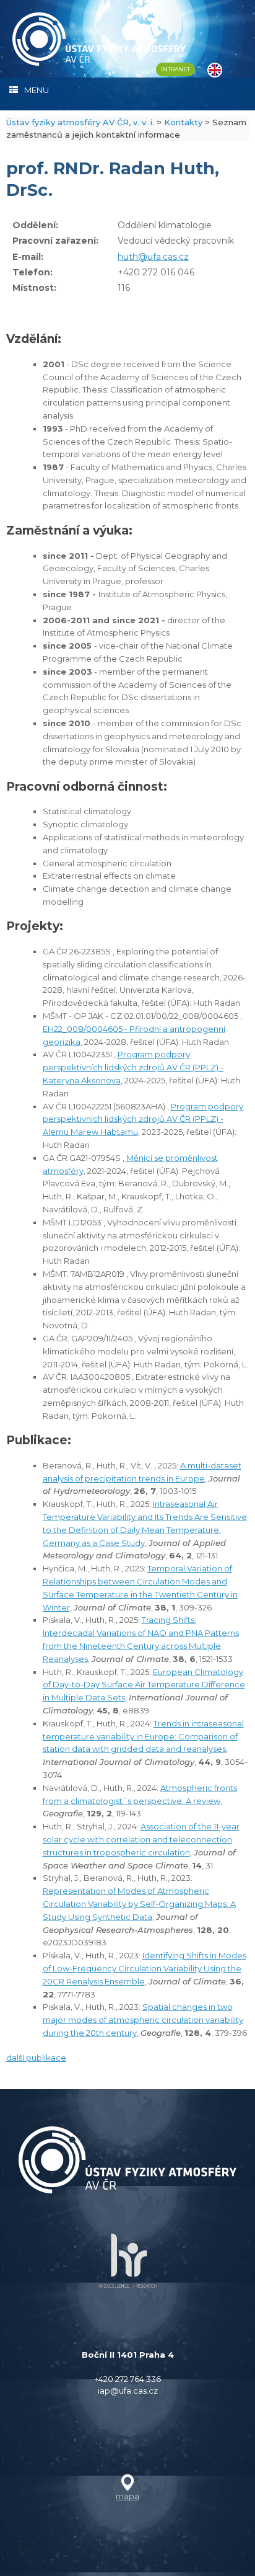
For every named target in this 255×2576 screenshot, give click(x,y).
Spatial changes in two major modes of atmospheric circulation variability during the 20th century (143, 2020)
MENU (37, 90)
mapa (127, 2496)
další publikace (36, 2058)
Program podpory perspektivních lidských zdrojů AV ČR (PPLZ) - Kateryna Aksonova (133, 1067)
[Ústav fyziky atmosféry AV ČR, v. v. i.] (99, 39)
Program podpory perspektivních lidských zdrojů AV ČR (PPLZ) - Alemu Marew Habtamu (143, 1119)
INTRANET (175, 69)
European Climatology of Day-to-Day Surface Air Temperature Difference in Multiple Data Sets (144, 1685)
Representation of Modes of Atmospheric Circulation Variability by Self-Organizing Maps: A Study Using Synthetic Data (139, 1904)
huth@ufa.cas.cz (153, 257)
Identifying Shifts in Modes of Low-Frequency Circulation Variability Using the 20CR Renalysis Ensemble (145, 1968)
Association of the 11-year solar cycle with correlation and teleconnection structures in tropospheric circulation (141, 1839)
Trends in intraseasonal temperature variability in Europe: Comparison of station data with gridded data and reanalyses (143, 1736)
